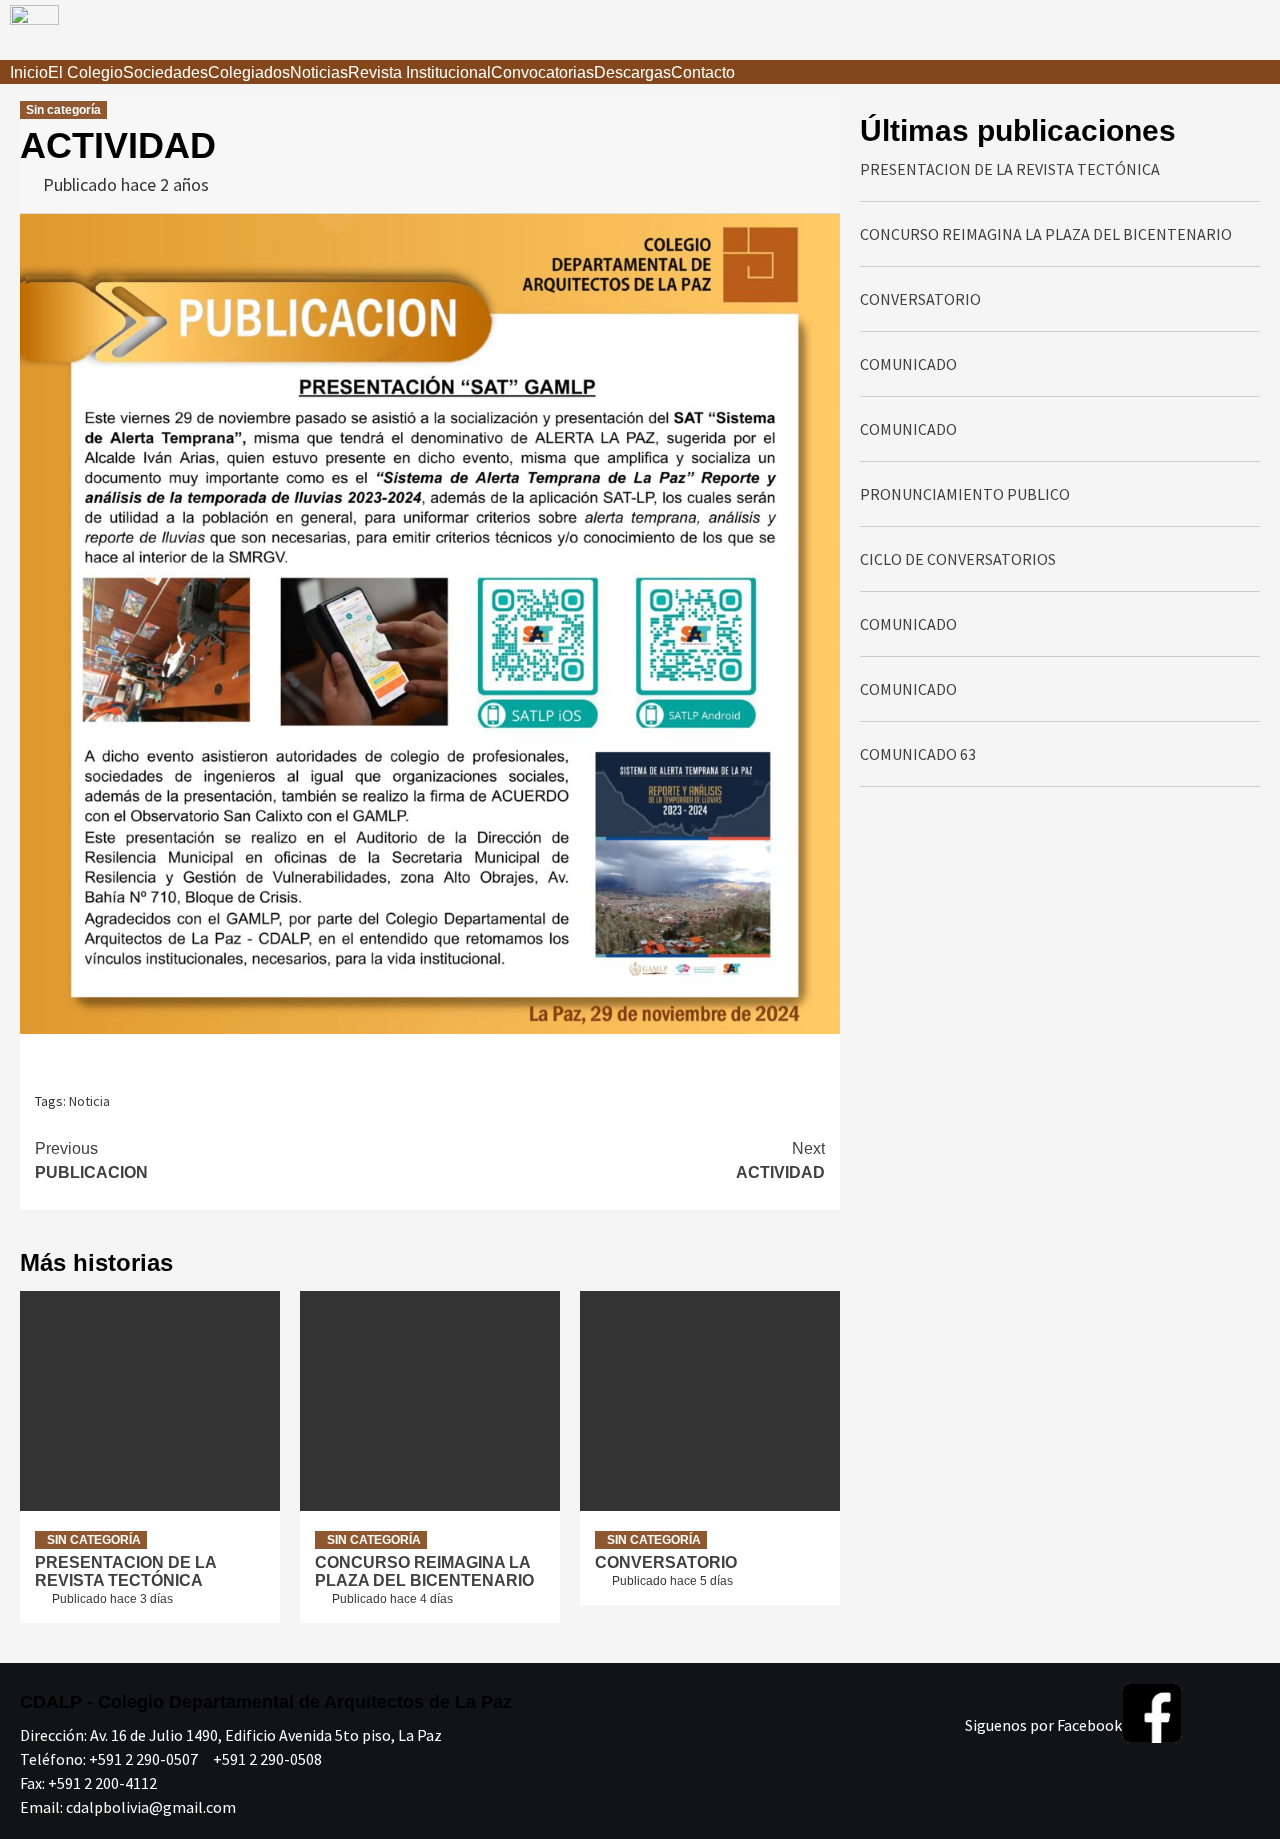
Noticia (89, 1101)
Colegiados (249, 72)
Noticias (319, 72)
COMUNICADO (908, 364)
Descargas (632, 72)
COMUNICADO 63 (918, 754)
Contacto (703, 72)
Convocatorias (542, 72)
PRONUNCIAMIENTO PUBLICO (965, 494)
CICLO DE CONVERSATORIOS (958, 559)
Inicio (29, 72)
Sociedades (165, 72)
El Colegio (85, 72)
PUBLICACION (91, 1160)
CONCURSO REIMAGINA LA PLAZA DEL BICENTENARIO (424, 1571)
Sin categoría (63, 110)
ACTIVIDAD (780, 1160)
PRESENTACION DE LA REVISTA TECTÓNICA (125, 1571)
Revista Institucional (419, 72)
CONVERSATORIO (666, 1562)
